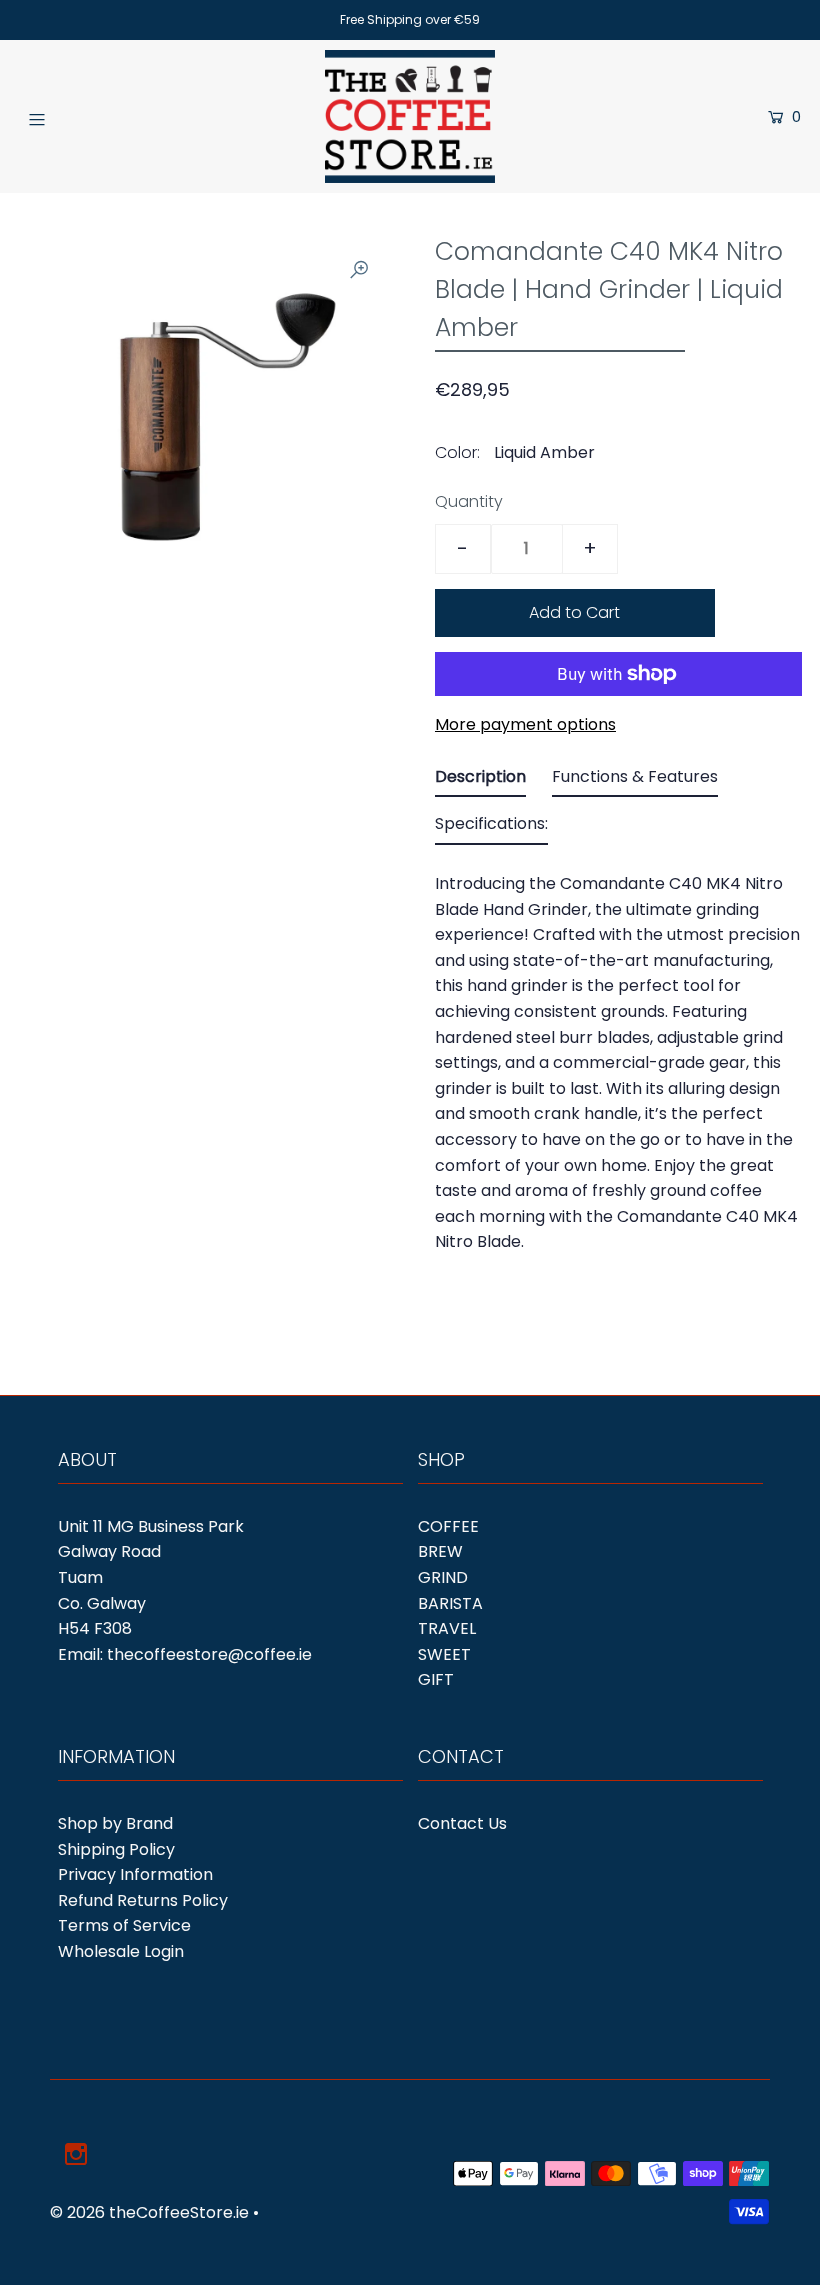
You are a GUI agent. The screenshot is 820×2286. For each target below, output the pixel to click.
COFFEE (448, 1526)
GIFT (436, 1679)
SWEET (444, 1654)
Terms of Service (124, 1925)
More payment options (525, 724)
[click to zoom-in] (359, 270)
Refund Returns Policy (143, 1900)
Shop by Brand (115, 1823)
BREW (440, 1551)
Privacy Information (135, 1874)
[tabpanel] (618, 1057)
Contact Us (462, 1823)
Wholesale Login (121, 1951)
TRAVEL (447, 1628)
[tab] (480, 781)
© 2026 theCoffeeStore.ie (149, 2212)
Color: (457, 452)
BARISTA (450, 1603)
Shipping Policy (116, 1849)
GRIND (443, 1577)
